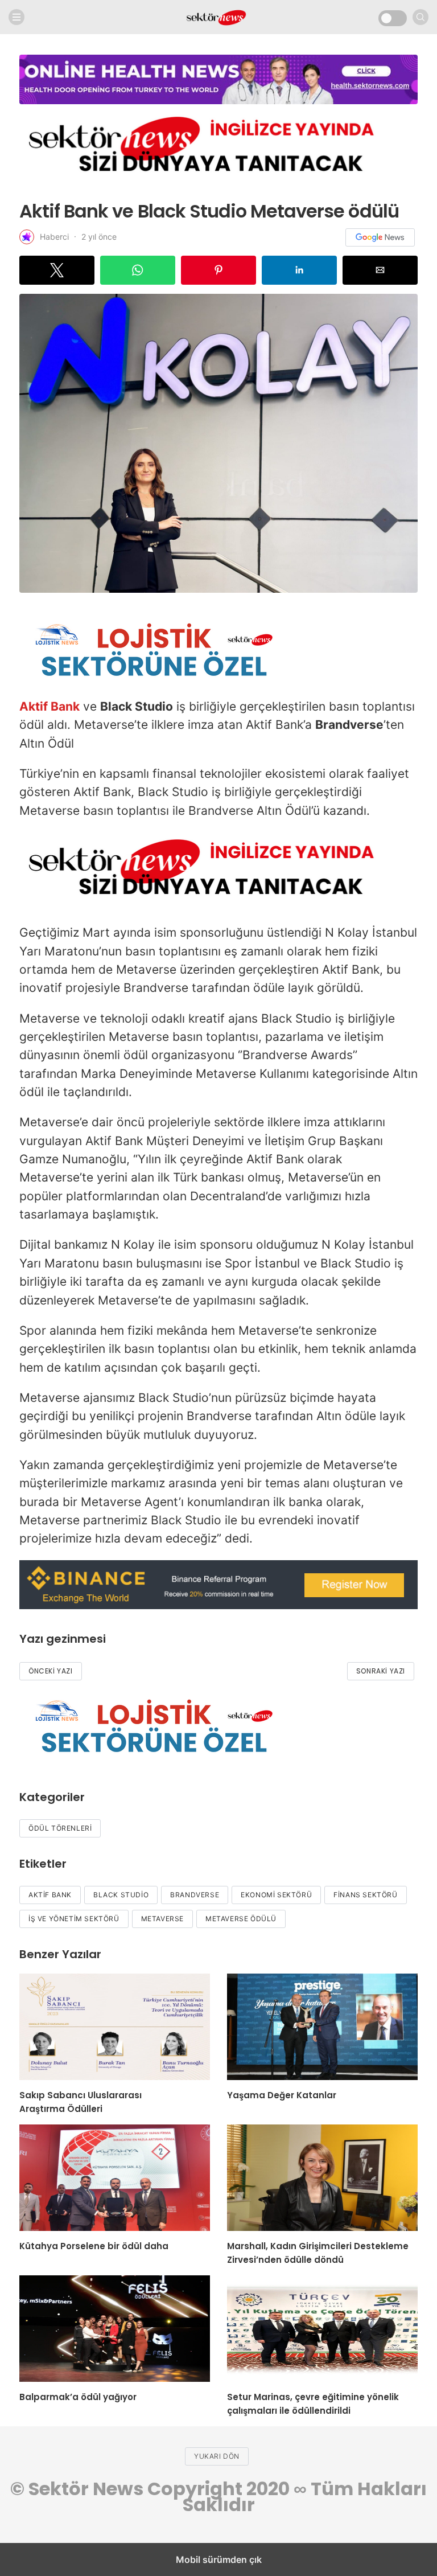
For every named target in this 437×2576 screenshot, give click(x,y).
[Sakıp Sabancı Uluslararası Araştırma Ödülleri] (115, 2027)
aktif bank (50, 1895)
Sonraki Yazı (381, 1671)
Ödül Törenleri (60, 1828)
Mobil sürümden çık (219, 2559)
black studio (121, 1895)
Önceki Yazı (51, 1671)
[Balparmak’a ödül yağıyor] (115, 2329)
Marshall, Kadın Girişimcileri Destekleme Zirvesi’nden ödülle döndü (318, 2253)
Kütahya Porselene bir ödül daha (94, 2246)
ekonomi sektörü (276, 1895)
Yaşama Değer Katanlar (282, 2095)
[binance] (218, 1605)
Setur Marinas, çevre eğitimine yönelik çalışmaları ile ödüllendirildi (313, 2404)
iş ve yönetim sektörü (74, 1919)
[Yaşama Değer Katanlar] (322, 2027)
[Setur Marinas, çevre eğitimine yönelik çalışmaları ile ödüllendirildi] (322, 2329)
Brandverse (195, 1895)
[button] (57, 270)
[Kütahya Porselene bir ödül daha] (115, 2178)
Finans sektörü (365, 1895)
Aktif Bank (50, 706)
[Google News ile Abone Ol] (380, 237)
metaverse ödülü (241, 1919)
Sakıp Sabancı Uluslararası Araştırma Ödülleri (81, 2102)
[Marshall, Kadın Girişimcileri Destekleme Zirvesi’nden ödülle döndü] (322, 2178)
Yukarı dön (217, 2456)
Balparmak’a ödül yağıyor (78, 2397)
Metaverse (162, 1919)
